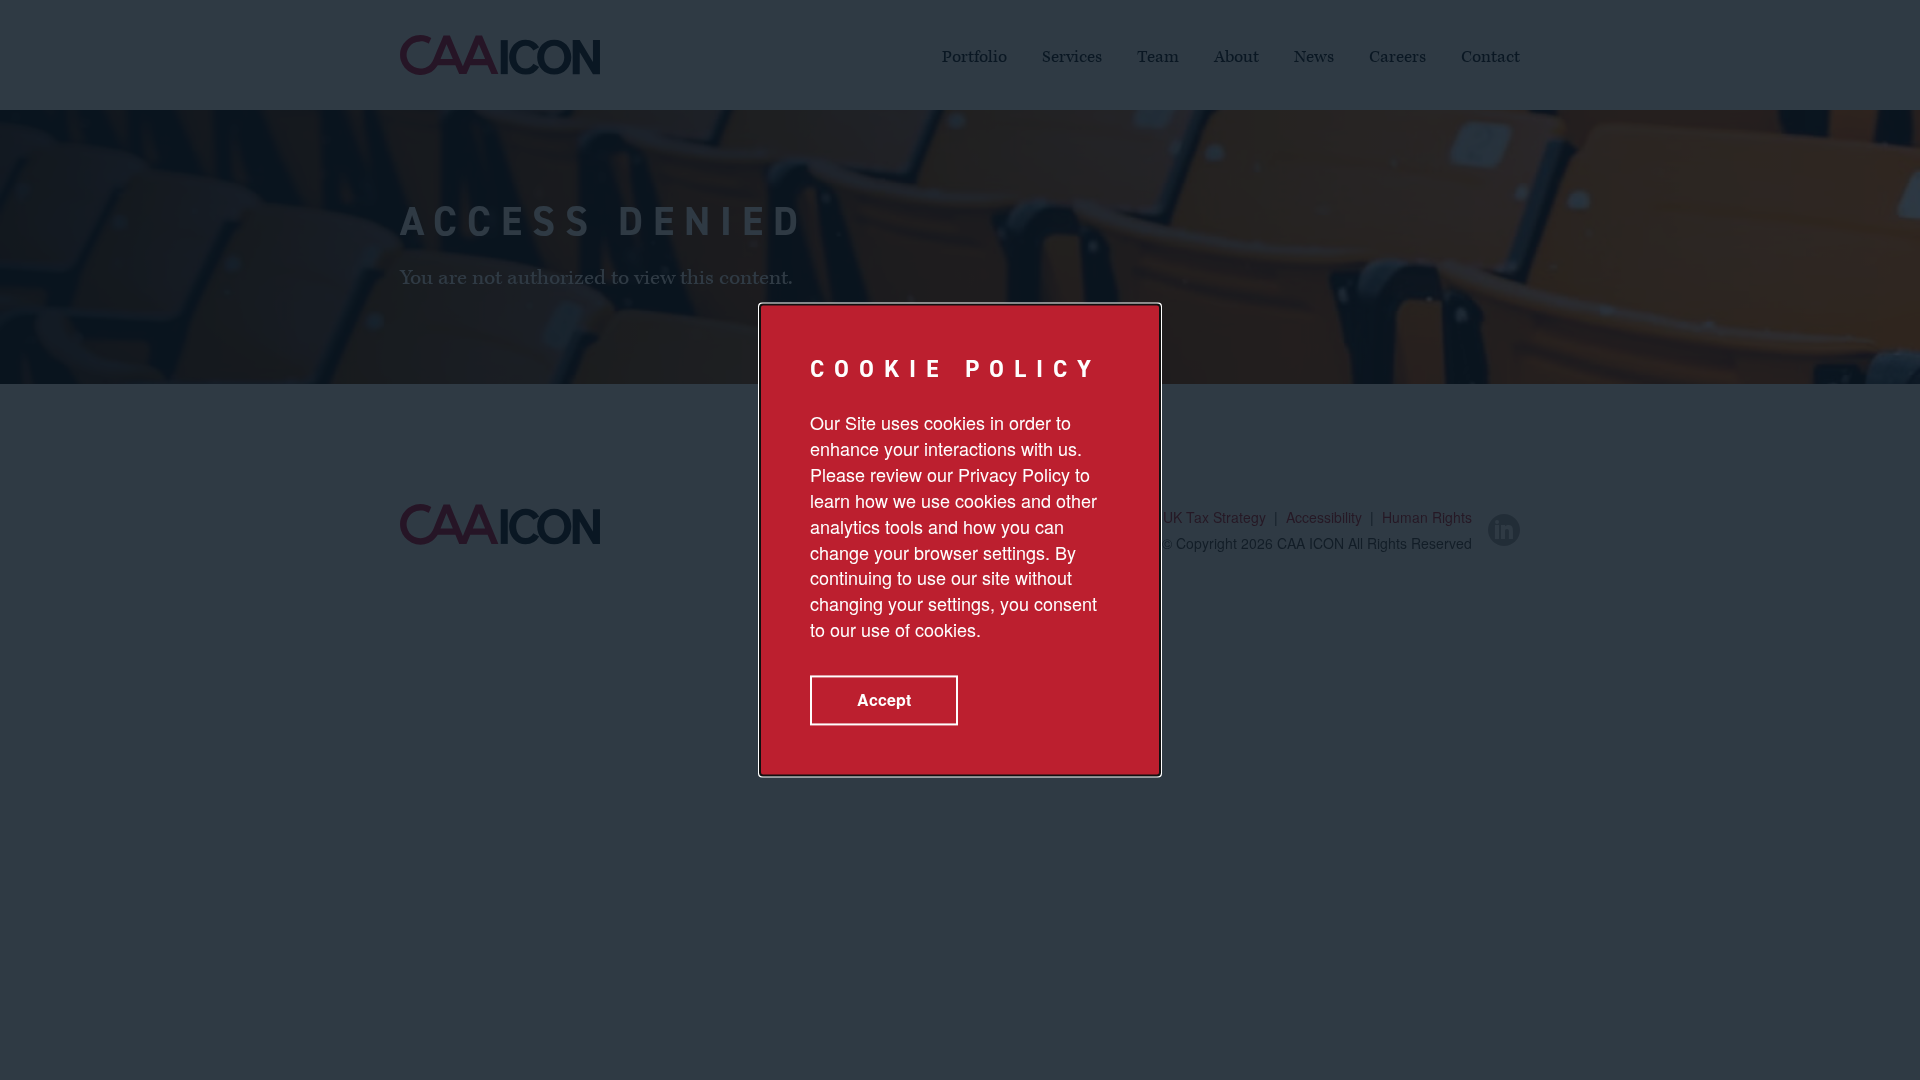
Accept (884, 700)
